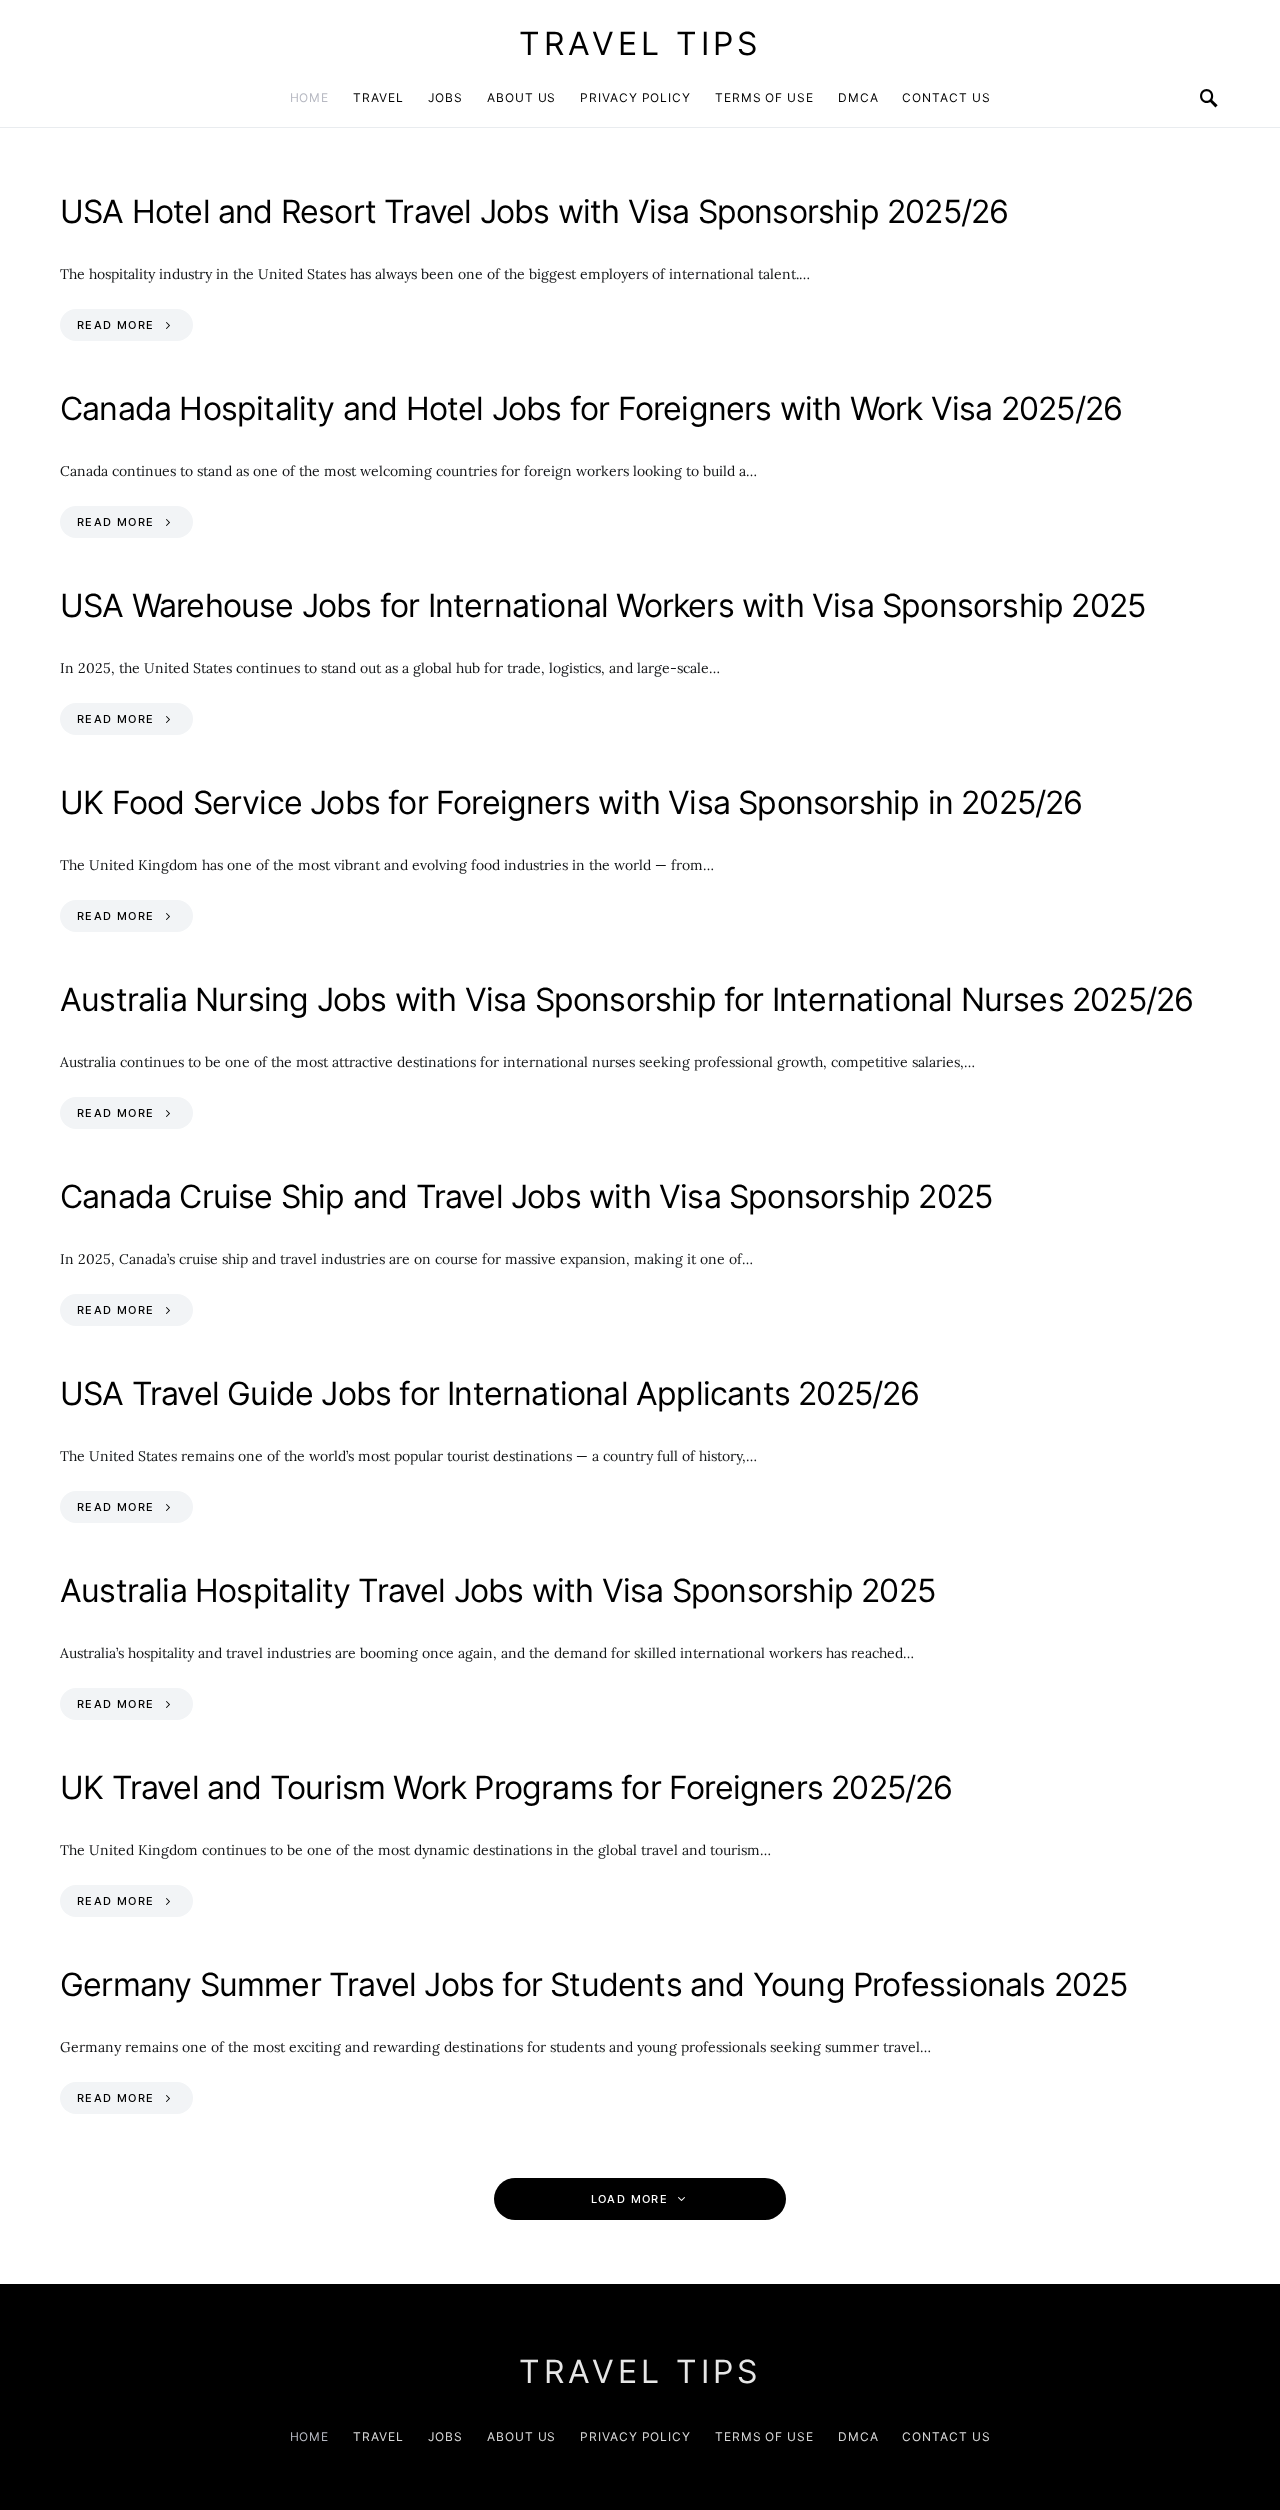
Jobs (446, 97)
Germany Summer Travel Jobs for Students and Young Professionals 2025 (594, 1984)
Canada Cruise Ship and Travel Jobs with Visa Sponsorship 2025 (526, 1196)
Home (310, 97)
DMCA (858, 97)
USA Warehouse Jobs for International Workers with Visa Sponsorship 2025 (602, 605)
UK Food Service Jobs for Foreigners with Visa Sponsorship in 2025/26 (571, 802)
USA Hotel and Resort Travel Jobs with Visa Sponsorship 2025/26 (534, 211)
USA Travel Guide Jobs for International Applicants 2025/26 (490, 1393)
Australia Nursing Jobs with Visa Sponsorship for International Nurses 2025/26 (626, 999)
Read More (115, 325)
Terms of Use (764, 97)
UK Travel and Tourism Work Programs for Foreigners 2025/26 (506, 1787)
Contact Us (946, 97)
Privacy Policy (635, 97)
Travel (378, 97)
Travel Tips (640, 43)
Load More (629, 2199)
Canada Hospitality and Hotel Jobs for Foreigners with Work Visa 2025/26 (591, 408)
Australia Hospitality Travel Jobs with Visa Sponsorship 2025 (497, 1590)
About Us (521, 97)
